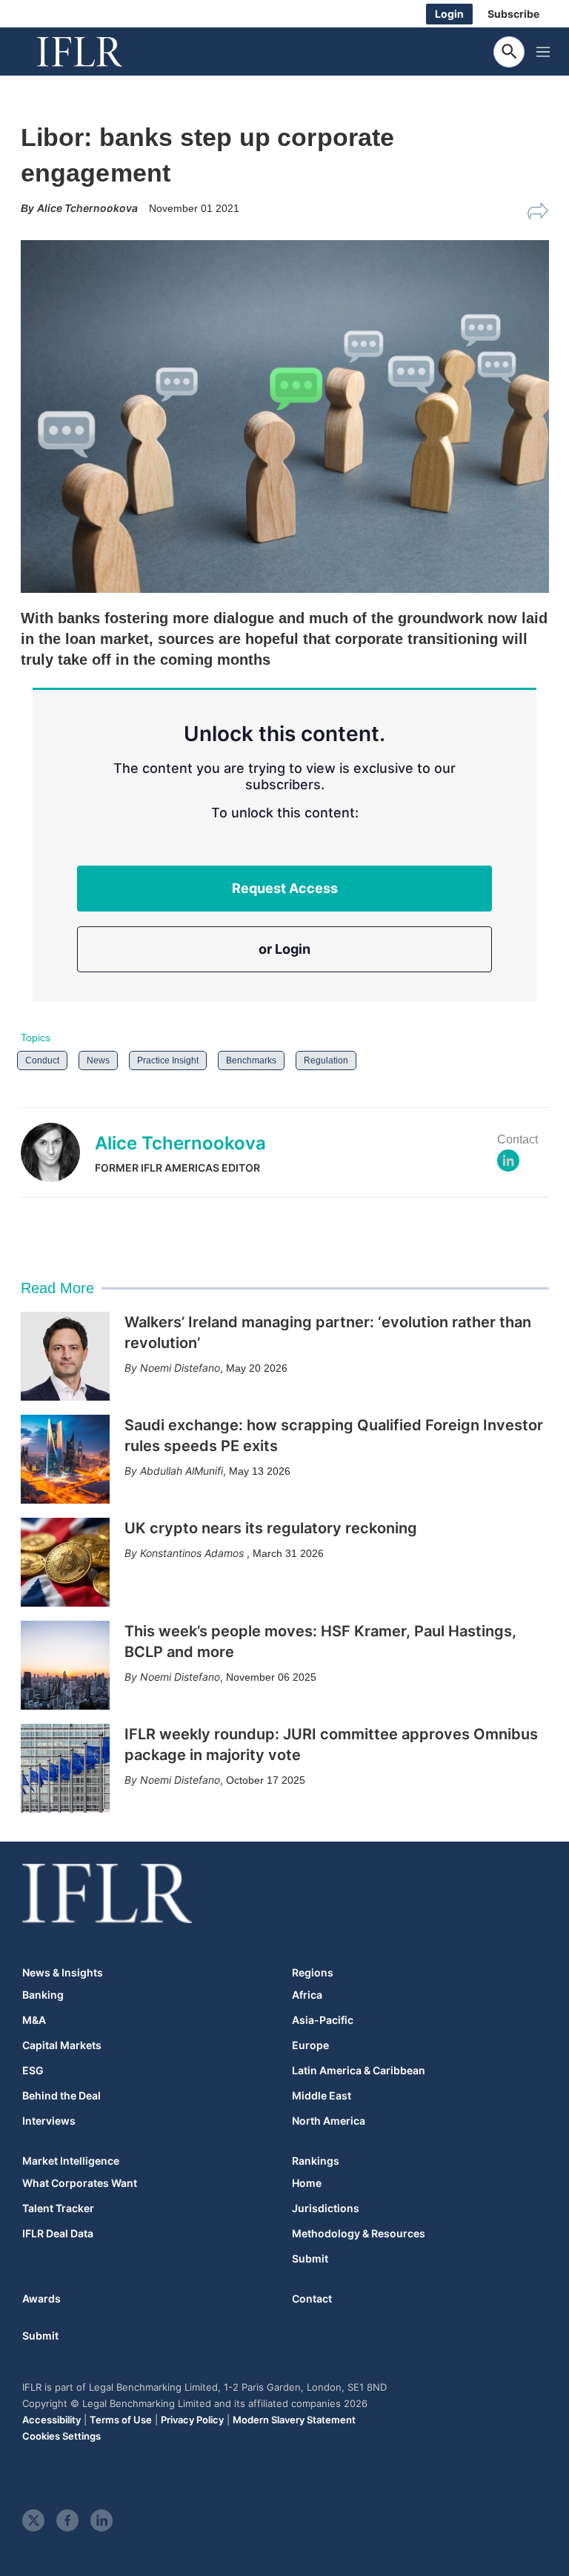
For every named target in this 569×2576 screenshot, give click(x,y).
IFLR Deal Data (58, 2234)
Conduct (42, 1060)
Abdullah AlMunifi (182, 1471)
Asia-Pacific (323, 2020)
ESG (33, 2071)
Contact (312, 2298)
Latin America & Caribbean (359, 2071)
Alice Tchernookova (180, 1143)
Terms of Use (121, 2420)
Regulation (326, 1060)
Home (307, 2183)
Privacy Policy (192, 2420)
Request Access (285, 888)
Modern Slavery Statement (294, 2420)
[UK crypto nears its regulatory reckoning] (65, 1562)
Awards (41, 2298)
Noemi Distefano (180, 1368)
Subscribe (513, 14)
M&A (34, 2020)
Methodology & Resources (359, 2234)
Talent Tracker (58, 2208)
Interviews (49, 2121)
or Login (284, 949)
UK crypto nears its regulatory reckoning (271, 1528)
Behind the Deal (61, 2096)
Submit (310, 2259)
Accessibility (51, 2420)
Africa (307, 1995)
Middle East (322, 2096)
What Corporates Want (80, 2183)
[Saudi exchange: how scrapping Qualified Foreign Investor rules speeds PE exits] (65, 1459)
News (98, 1060)
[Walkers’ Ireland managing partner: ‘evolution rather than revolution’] (65, 1356)
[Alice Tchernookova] (58, 1152)
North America (329, 2121)
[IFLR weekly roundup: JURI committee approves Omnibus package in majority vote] (65, 1768)
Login (449, 14)
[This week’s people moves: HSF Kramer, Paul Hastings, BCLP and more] (65, 1665)
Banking (43, 1995)
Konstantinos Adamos (193, 1553)
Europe (310, 2045)
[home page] (96, 52)
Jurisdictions (326, 2208)
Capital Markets (62, 2045)
